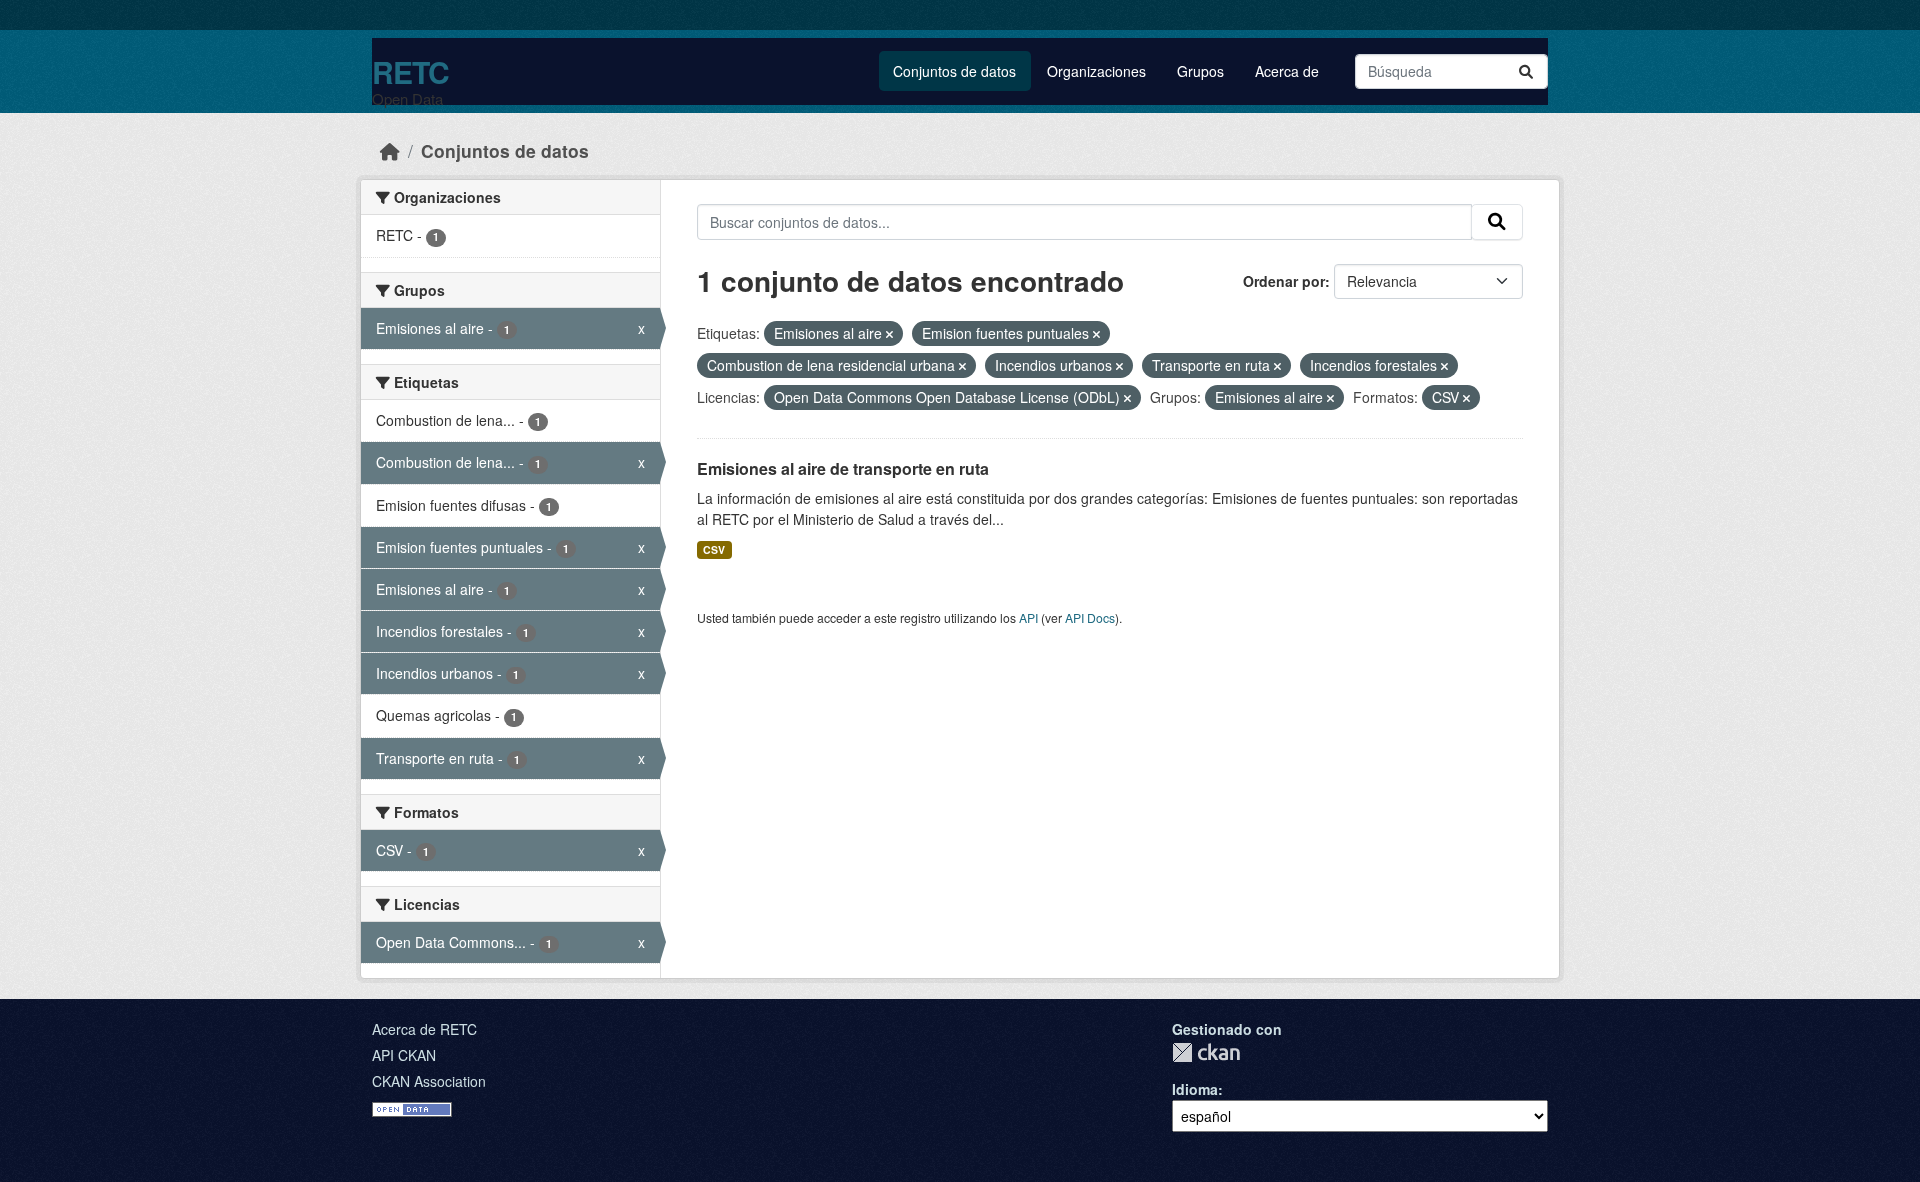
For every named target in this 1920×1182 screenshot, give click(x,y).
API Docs (1090, 617)
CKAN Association (429, 1081)
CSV (714, 549)
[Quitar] (889, 334)
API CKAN (404, 1055)
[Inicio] (390, 150)
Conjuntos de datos (954, 71)
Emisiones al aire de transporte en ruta (843, 468)
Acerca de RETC (424, 1029)
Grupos (1200, 71)
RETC (410, 71)
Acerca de (1287, 71)
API (1028, 617)
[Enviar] (1526, 71)
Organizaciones (1096, 71)
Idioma (1195, 1089)
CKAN (1206, 1052)
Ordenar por (1284, 281)
